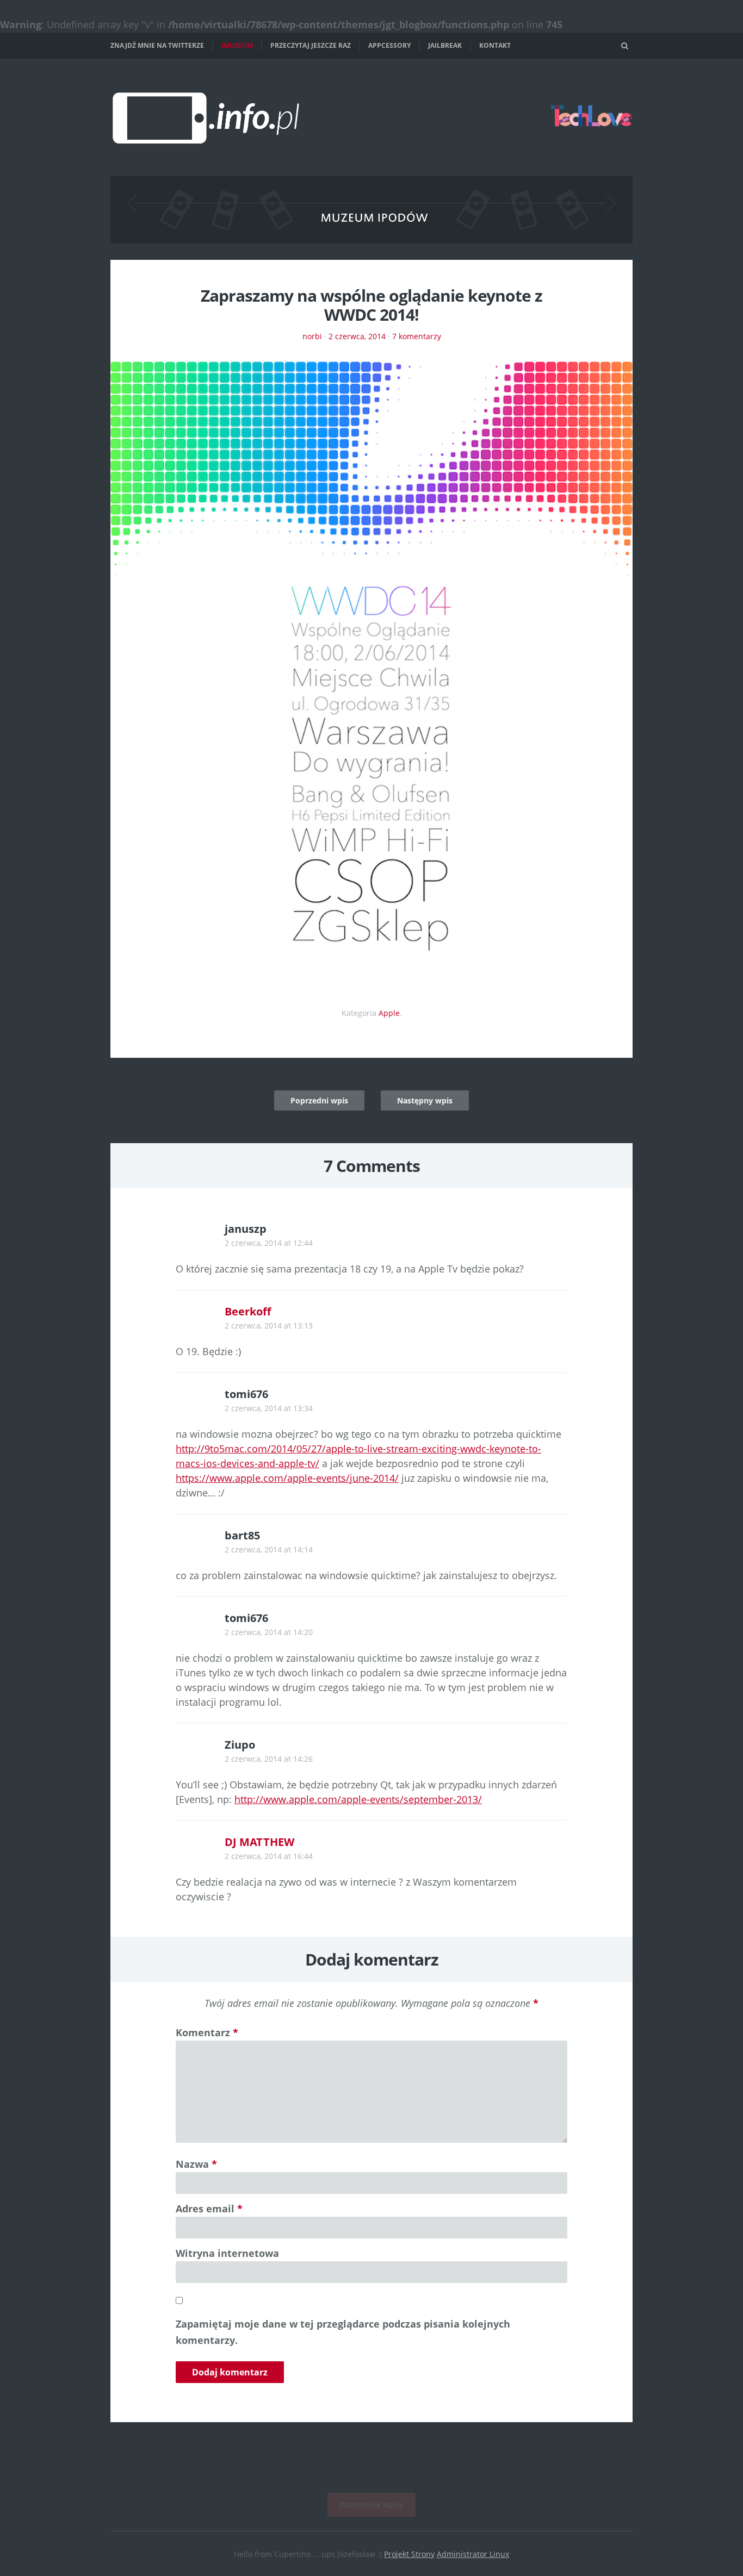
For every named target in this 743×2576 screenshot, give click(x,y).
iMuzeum (237, 45)
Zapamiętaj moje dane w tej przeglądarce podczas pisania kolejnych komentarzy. (343, 2332)
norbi (312, 336)
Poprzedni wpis (319, 1100)
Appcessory (389, 45)
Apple (389, 1013)
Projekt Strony (409, 2554)
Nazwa (196, 2164)
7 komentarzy (417, 336)
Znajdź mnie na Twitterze (157, 45)
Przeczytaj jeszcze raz (311, 45)
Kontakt (495, 45)
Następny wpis (425, 1100)
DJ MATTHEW (259, 1842)
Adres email (209, 2209)
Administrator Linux (473, 2554)
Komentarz (207, 2032)
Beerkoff (248, 1311)
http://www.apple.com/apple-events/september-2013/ (358, 1799)
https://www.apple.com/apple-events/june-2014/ (287, 1478)
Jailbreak (445, 45)
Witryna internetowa (227, 2253)
